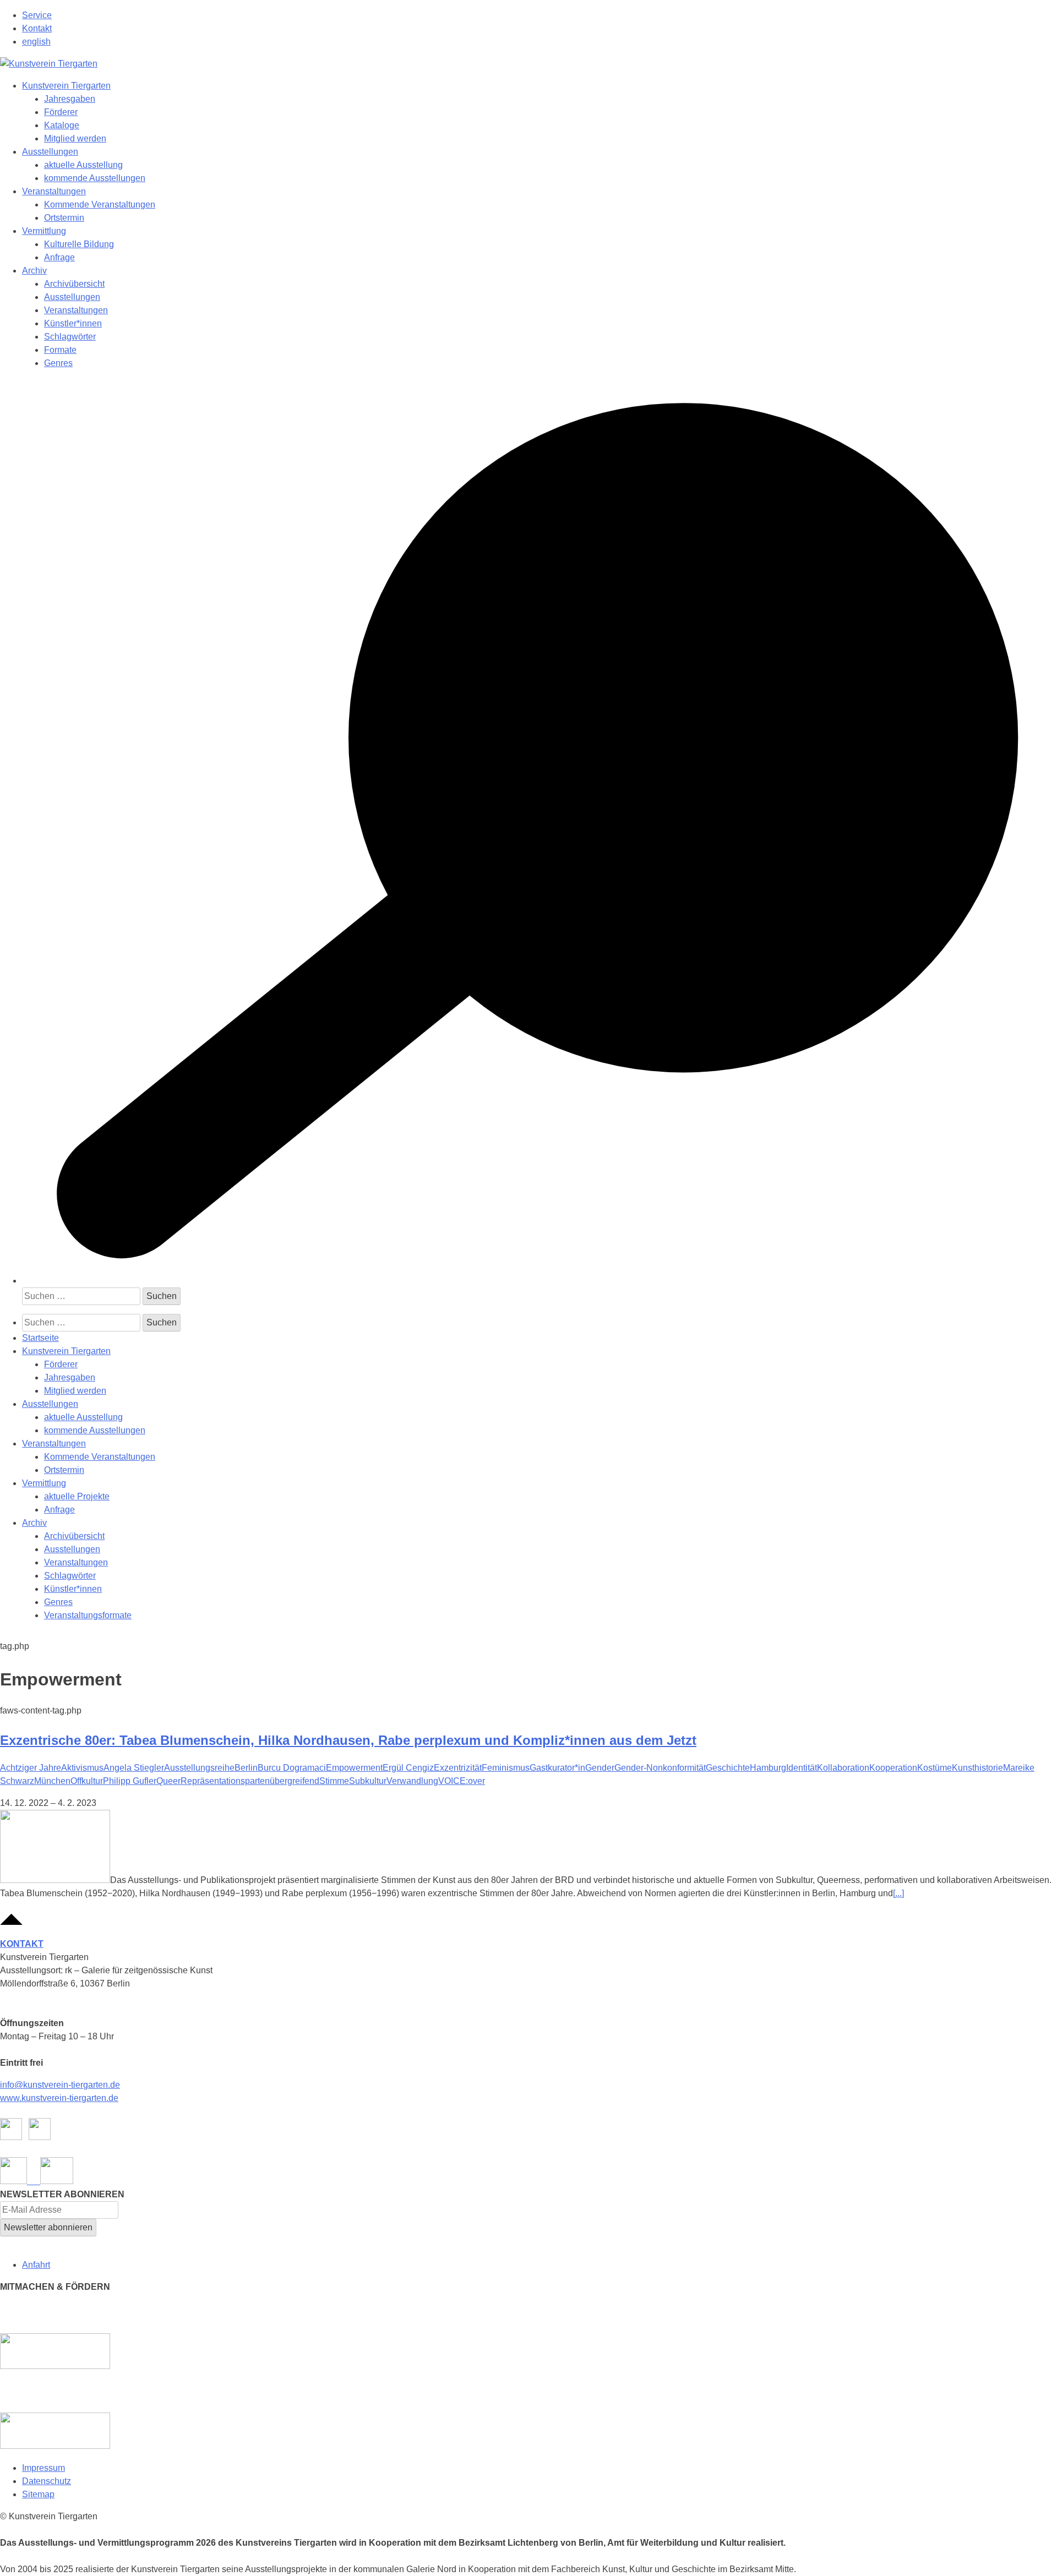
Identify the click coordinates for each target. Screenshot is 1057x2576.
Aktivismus (82, 1768)
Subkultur (368, 1781)
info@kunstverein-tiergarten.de (60, 2085)
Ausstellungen (50, 152)
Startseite (40, 1338)
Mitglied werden (75, 138)
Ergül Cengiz (408, 1768)
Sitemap (38, 2494)
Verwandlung (412, 1781)
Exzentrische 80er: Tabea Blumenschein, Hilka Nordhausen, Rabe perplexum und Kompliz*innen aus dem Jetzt (348, 1740)
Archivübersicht (74, 284)
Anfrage (59, 257)
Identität (802, 1768)
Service (37, 15)
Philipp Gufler (130, 1781)
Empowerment (354, 1768)
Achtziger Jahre (31, 1768)
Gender (600, 1768)
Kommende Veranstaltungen (100, 204)
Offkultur (87, 1781)
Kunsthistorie (977, 1768)
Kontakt (37, 28)
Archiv (34, 271)
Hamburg (768, 1768)
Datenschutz (47, 2481)
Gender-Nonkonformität (660, 1768)
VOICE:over (462, 1781)
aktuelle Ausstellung (83, 165)
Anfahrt (36, 2265)
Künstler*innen (73, 323)
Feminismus (506, 1768)
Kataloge (62, 125)
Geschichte (728, 1768)
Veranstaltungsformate (88, 1615)
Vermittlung (44, 231)
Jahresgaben (70, 99)
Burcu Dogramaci (292, 1768)
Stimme (334, 1781)
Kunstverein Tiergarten (66, 86)
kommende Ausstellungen (95, 178)
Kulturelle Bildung (79, 244)
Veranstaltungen (54, 191)
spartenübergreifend (280, 1781)
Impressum (43, 2468)
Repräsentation (211, 1781)
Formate (60, 350)
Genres (58, 363)
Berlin (246, 1768)
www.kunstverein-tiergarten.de (59, 2098)
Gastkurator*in (557, 1768)
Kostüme (935, 1768)
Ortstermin (64, 218)
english (36, 42)
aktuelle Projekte (77, 1496)
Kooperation (893, 1768)
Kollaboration (843, 1768)
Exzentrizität (458, 1768)
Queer (168, 1781)
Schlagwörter (70, 337)
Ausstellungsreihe (199, 1768)
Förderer (61, 112)
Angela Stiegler (134, 1768)
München (52, 1781)
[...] (898, 1893)
